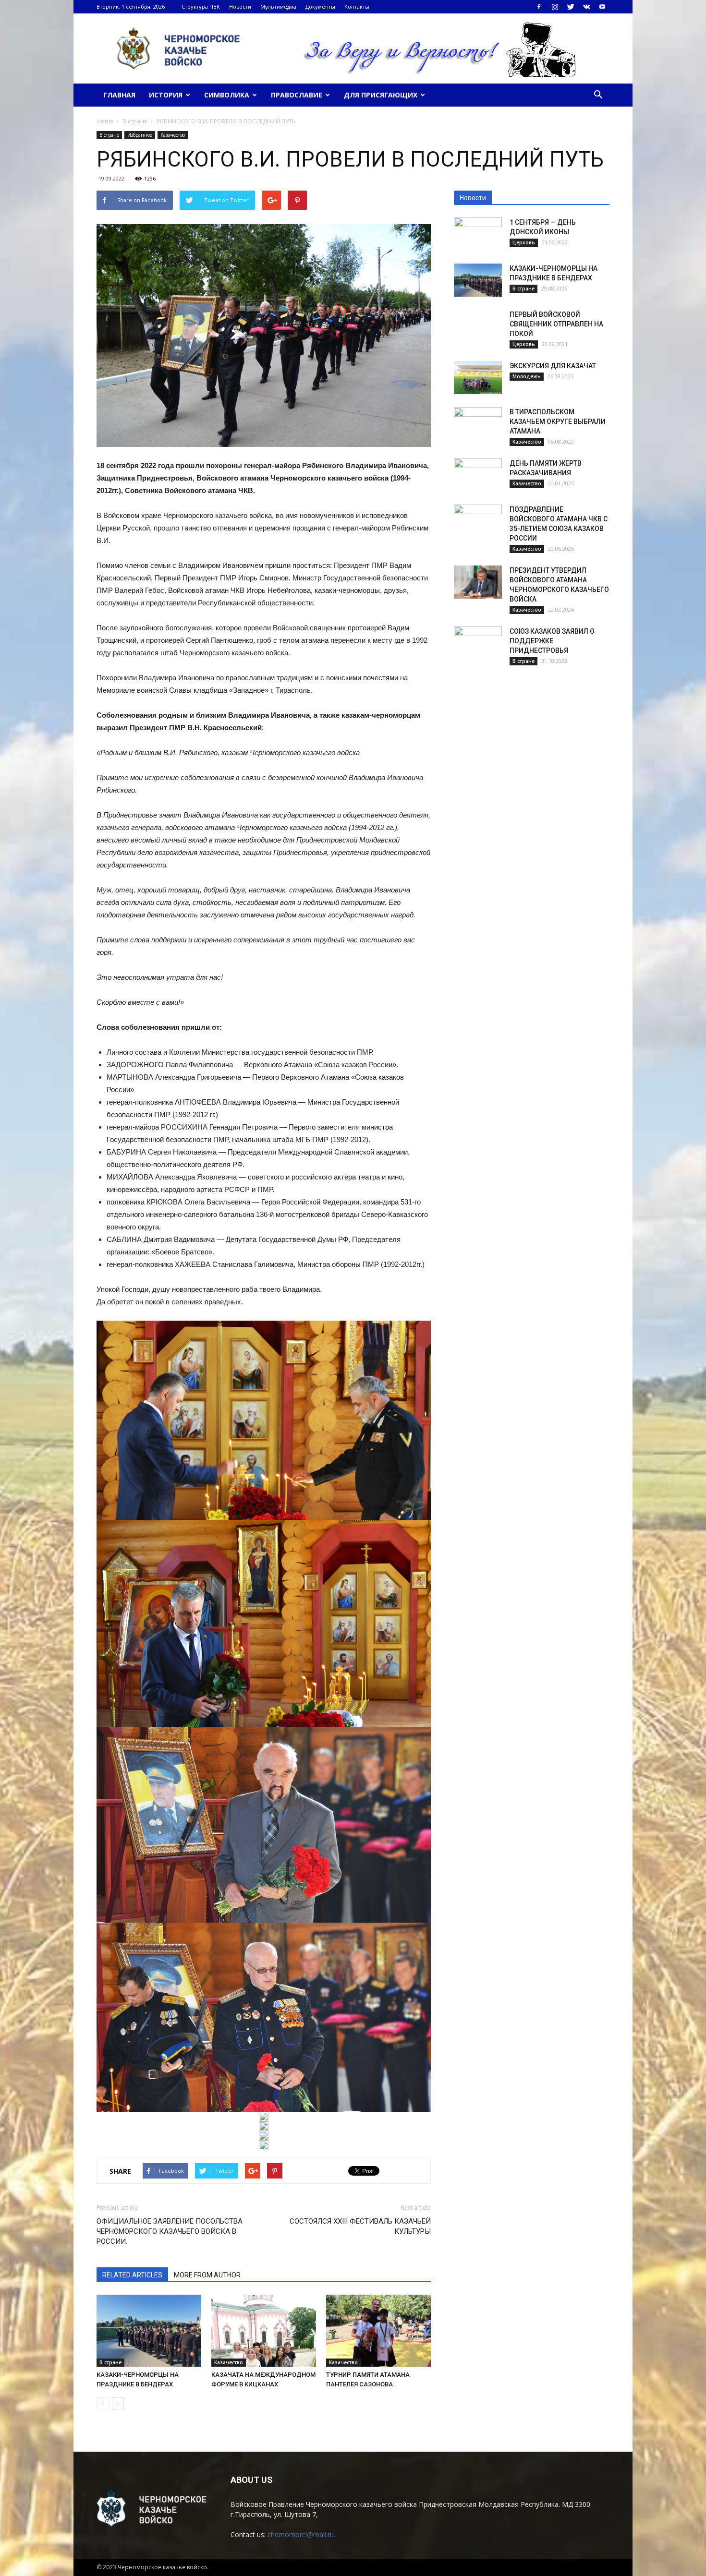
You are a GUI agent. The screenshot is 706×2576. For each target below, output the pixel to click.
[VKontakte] (586, 7)
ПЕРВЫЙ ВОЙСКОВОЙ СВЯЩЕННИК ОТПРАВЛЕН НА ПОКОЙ (556, 324)
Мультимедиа (278, 6)
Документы (320, 6)
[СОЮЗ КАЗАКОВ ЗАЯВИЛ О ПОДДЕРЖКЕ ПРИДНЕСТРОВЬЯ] (478, 643)
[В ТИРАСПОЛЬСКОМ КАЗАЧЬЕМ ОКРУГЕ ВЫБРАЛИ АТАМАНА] (478, 424)
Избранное (140, 135)
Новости (240, 6)
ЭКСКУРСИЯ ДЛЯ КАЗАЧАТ (553, 366)
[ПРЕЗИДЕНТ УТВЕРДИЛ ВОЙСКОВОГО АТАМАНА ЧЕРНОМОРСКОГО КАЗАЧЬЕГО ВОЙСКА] (478, 582)
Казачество (173, 135)
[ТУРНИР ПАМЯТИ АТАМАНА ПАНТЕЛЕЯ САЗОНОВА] (378, 2331)
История (166, 95)
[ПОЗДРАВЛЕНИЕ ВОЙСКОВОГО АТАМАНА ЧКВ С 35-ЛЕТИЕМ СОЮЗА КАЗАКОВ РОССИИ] (478, 521)
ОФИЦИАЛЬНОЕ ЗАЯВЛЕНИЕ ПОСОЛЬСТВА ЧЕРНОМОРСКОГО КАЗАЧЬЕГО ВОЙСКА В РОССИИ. (170, 2231)
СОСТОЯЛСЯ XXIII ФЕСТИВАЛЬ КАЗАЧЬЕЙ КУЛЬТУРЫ (360, 2226)
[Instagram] (555, 7)
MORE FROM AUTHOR (207, 2275)
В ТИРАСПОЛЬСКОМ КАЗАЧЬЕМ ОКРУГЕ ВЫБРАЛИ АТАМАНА (558, 421)
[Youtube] (602, 7)
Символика (227, 95)
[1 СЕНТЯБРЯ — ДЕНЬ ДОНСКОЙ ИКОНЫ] (478, 234)
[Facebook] (539, 7)
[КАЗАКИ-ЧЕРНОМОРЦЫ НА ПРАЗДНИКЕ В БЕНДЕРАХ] (149, 2331)
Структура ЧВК (201, 6)
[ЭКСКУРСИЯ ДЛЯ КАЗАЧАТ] (478, 378)
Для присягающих (381, 95)
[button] (598, 95)
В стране (109, 135)
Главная (119, 95)
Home (105, 121)
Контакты (357, 6)
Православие (297, 95)
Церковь (524, 242)
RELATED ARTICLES (132, 2275)
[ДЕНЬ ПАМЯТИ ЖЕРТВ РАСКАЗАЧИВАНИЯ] (478, 475)
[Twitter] (571, 7)
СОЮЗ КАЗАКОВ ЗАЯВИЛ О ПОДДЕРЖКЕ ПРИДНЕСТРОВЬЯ (552, 641)
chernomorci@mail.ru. (301, 2534)
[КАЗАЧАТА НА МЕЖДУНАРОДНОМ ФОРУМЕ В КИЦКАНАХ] (264, 2331)
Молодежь (527, 376)
